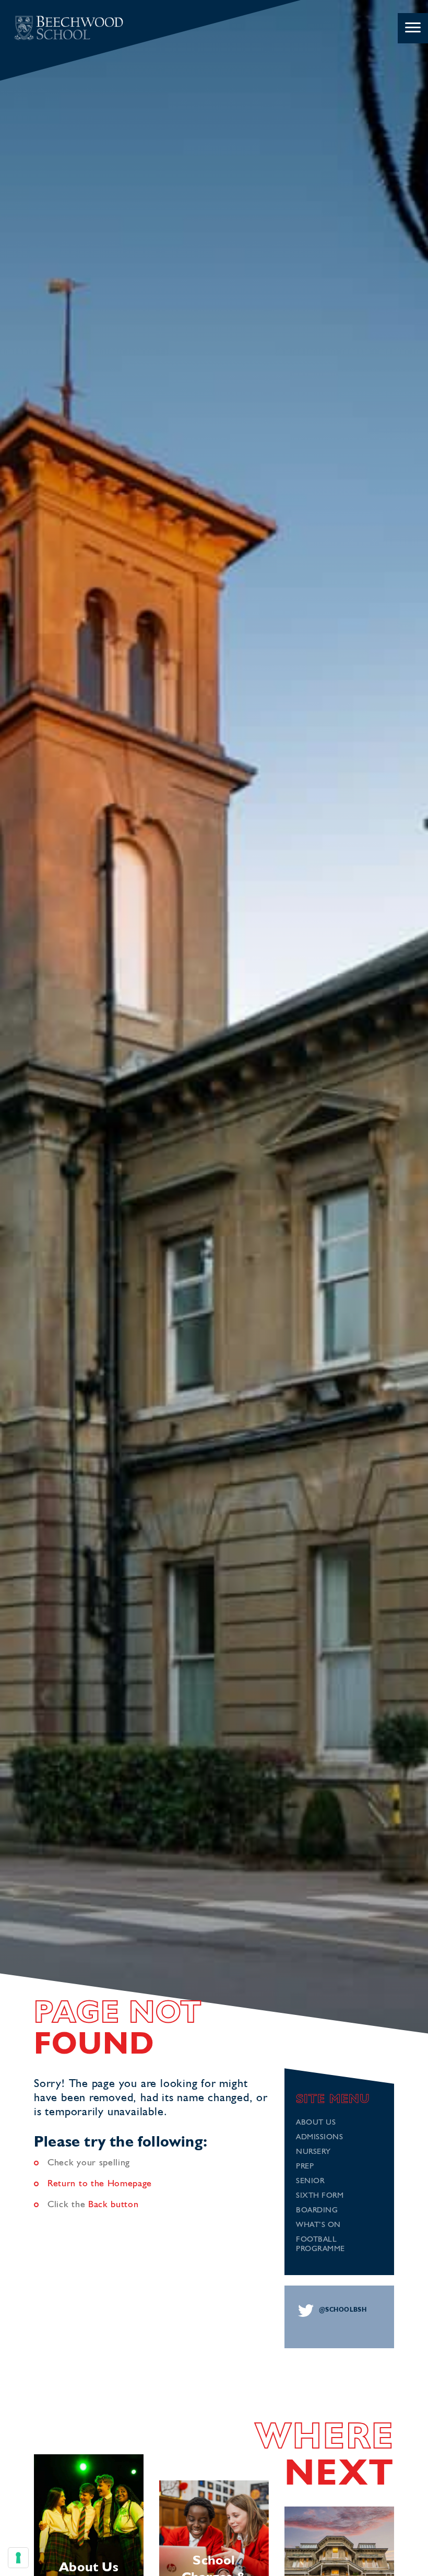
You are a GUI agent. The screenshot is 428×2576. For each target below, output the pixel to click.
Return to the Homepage (100, 2184)
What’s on (318, 2225)
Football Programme (320, 2245)
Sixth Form (320, 2196)
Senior (310, 2181)
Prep (305, 2167)
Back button (114, 2205)
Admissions (319, 2137)
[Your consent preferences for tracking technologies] (18, 2558)
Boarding (317, 2211)
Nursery (313, 2152)
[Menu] (413, 28)
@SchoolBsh (343, 2310)
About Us (316, 2123)
